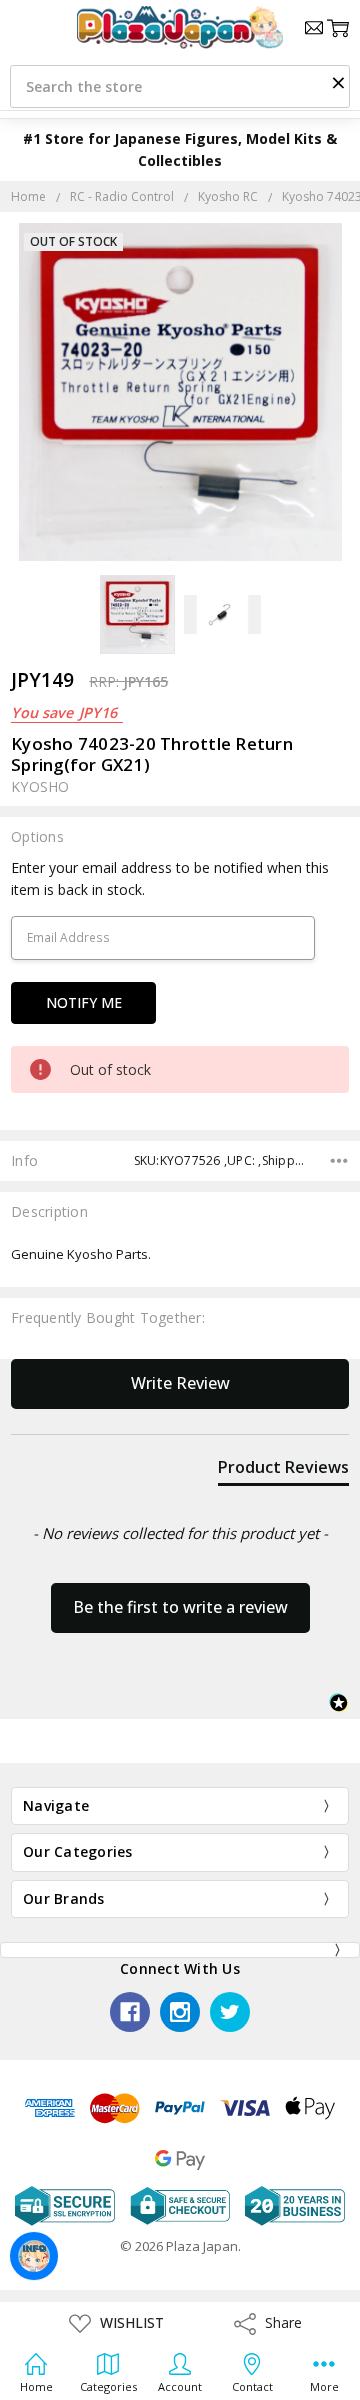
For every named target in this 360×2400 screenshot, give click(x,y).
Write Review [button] (180, 1383)
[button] (338, 82)
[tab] (283, 1471)
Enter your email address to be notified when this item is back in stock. (170, 878)
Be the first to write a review (180, 1607)
